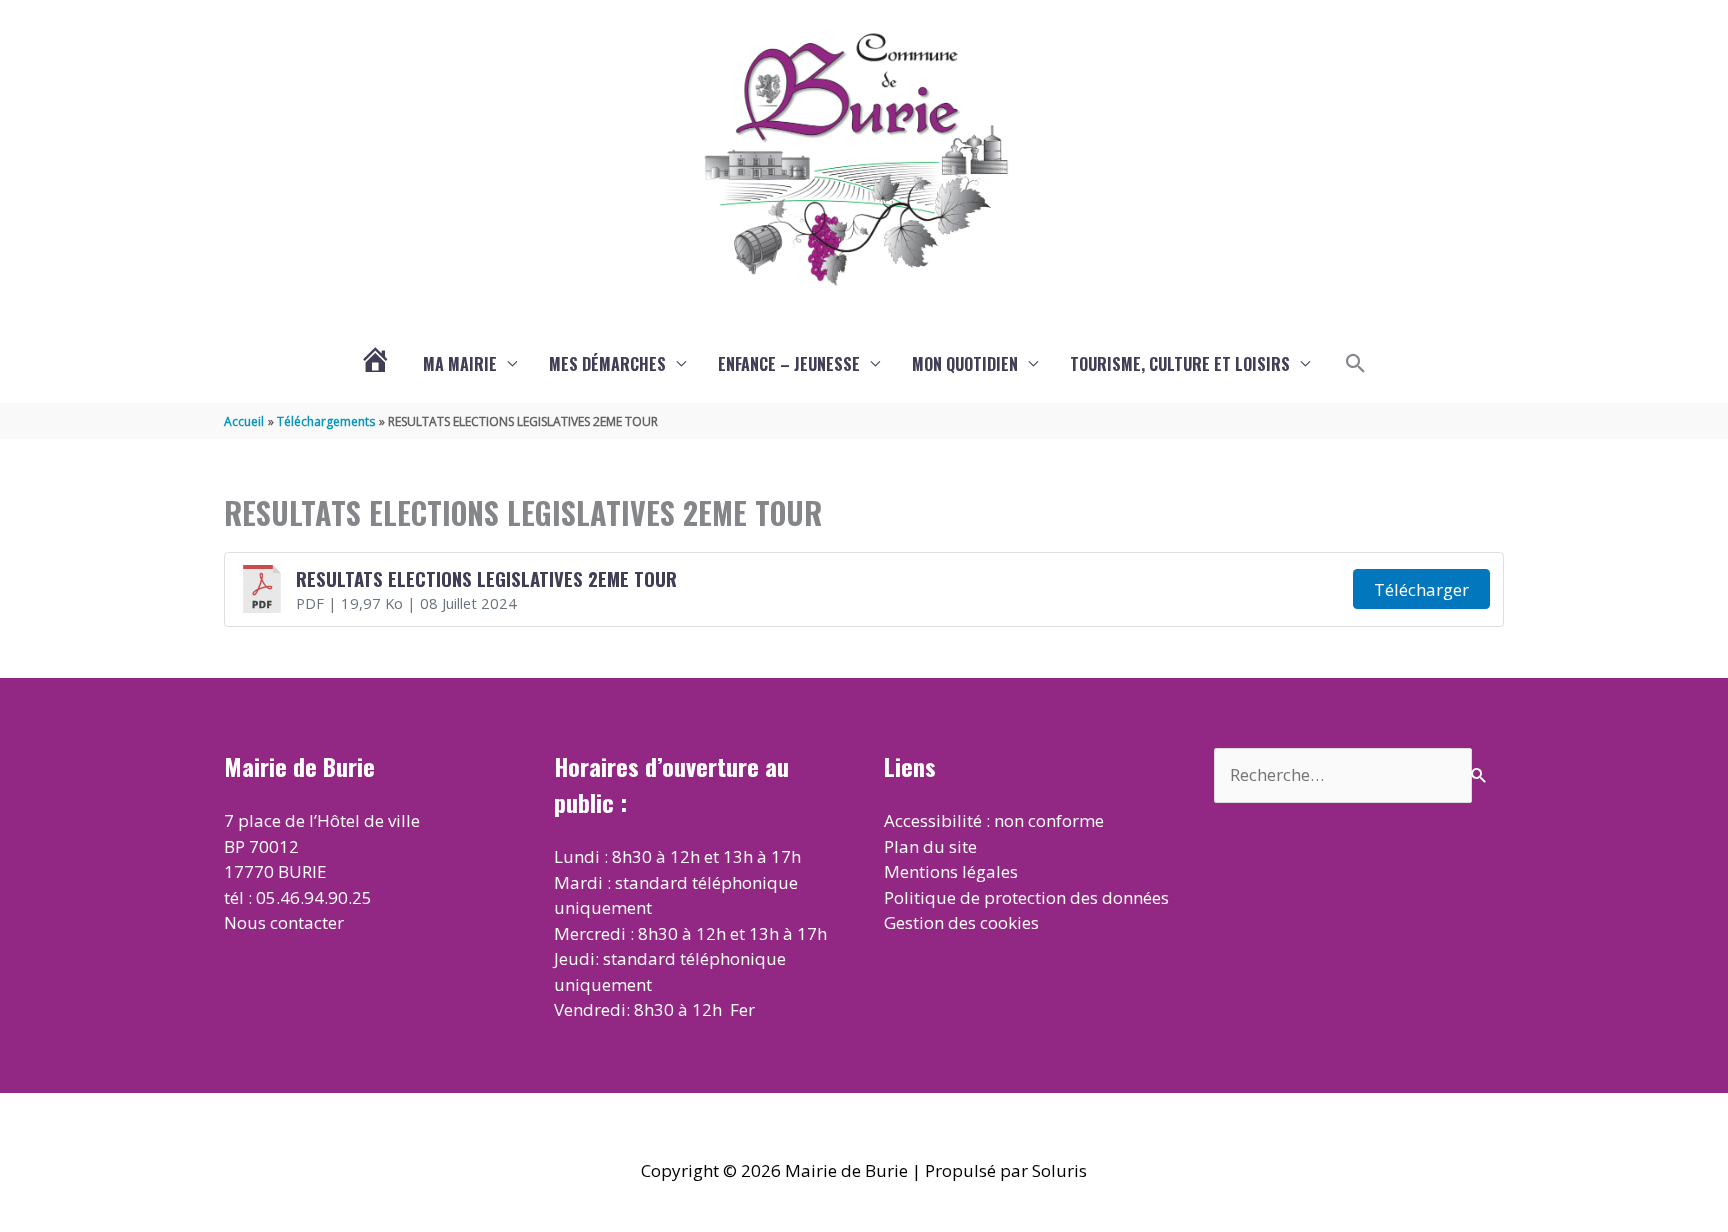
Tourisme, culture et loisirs (1180, 364)
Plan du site (930, 846)
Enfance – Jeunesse (789, 364)
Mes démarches (607, 364)
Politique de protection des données (1026, 897)
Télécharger (1421, 589)
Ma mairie (460, 364)
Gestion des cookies (961, 922)
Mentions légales (951, 871)
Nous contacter (284, 922)
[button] (1356, 364)
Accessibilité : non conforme (994, 820)
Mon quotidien (965, 364)
